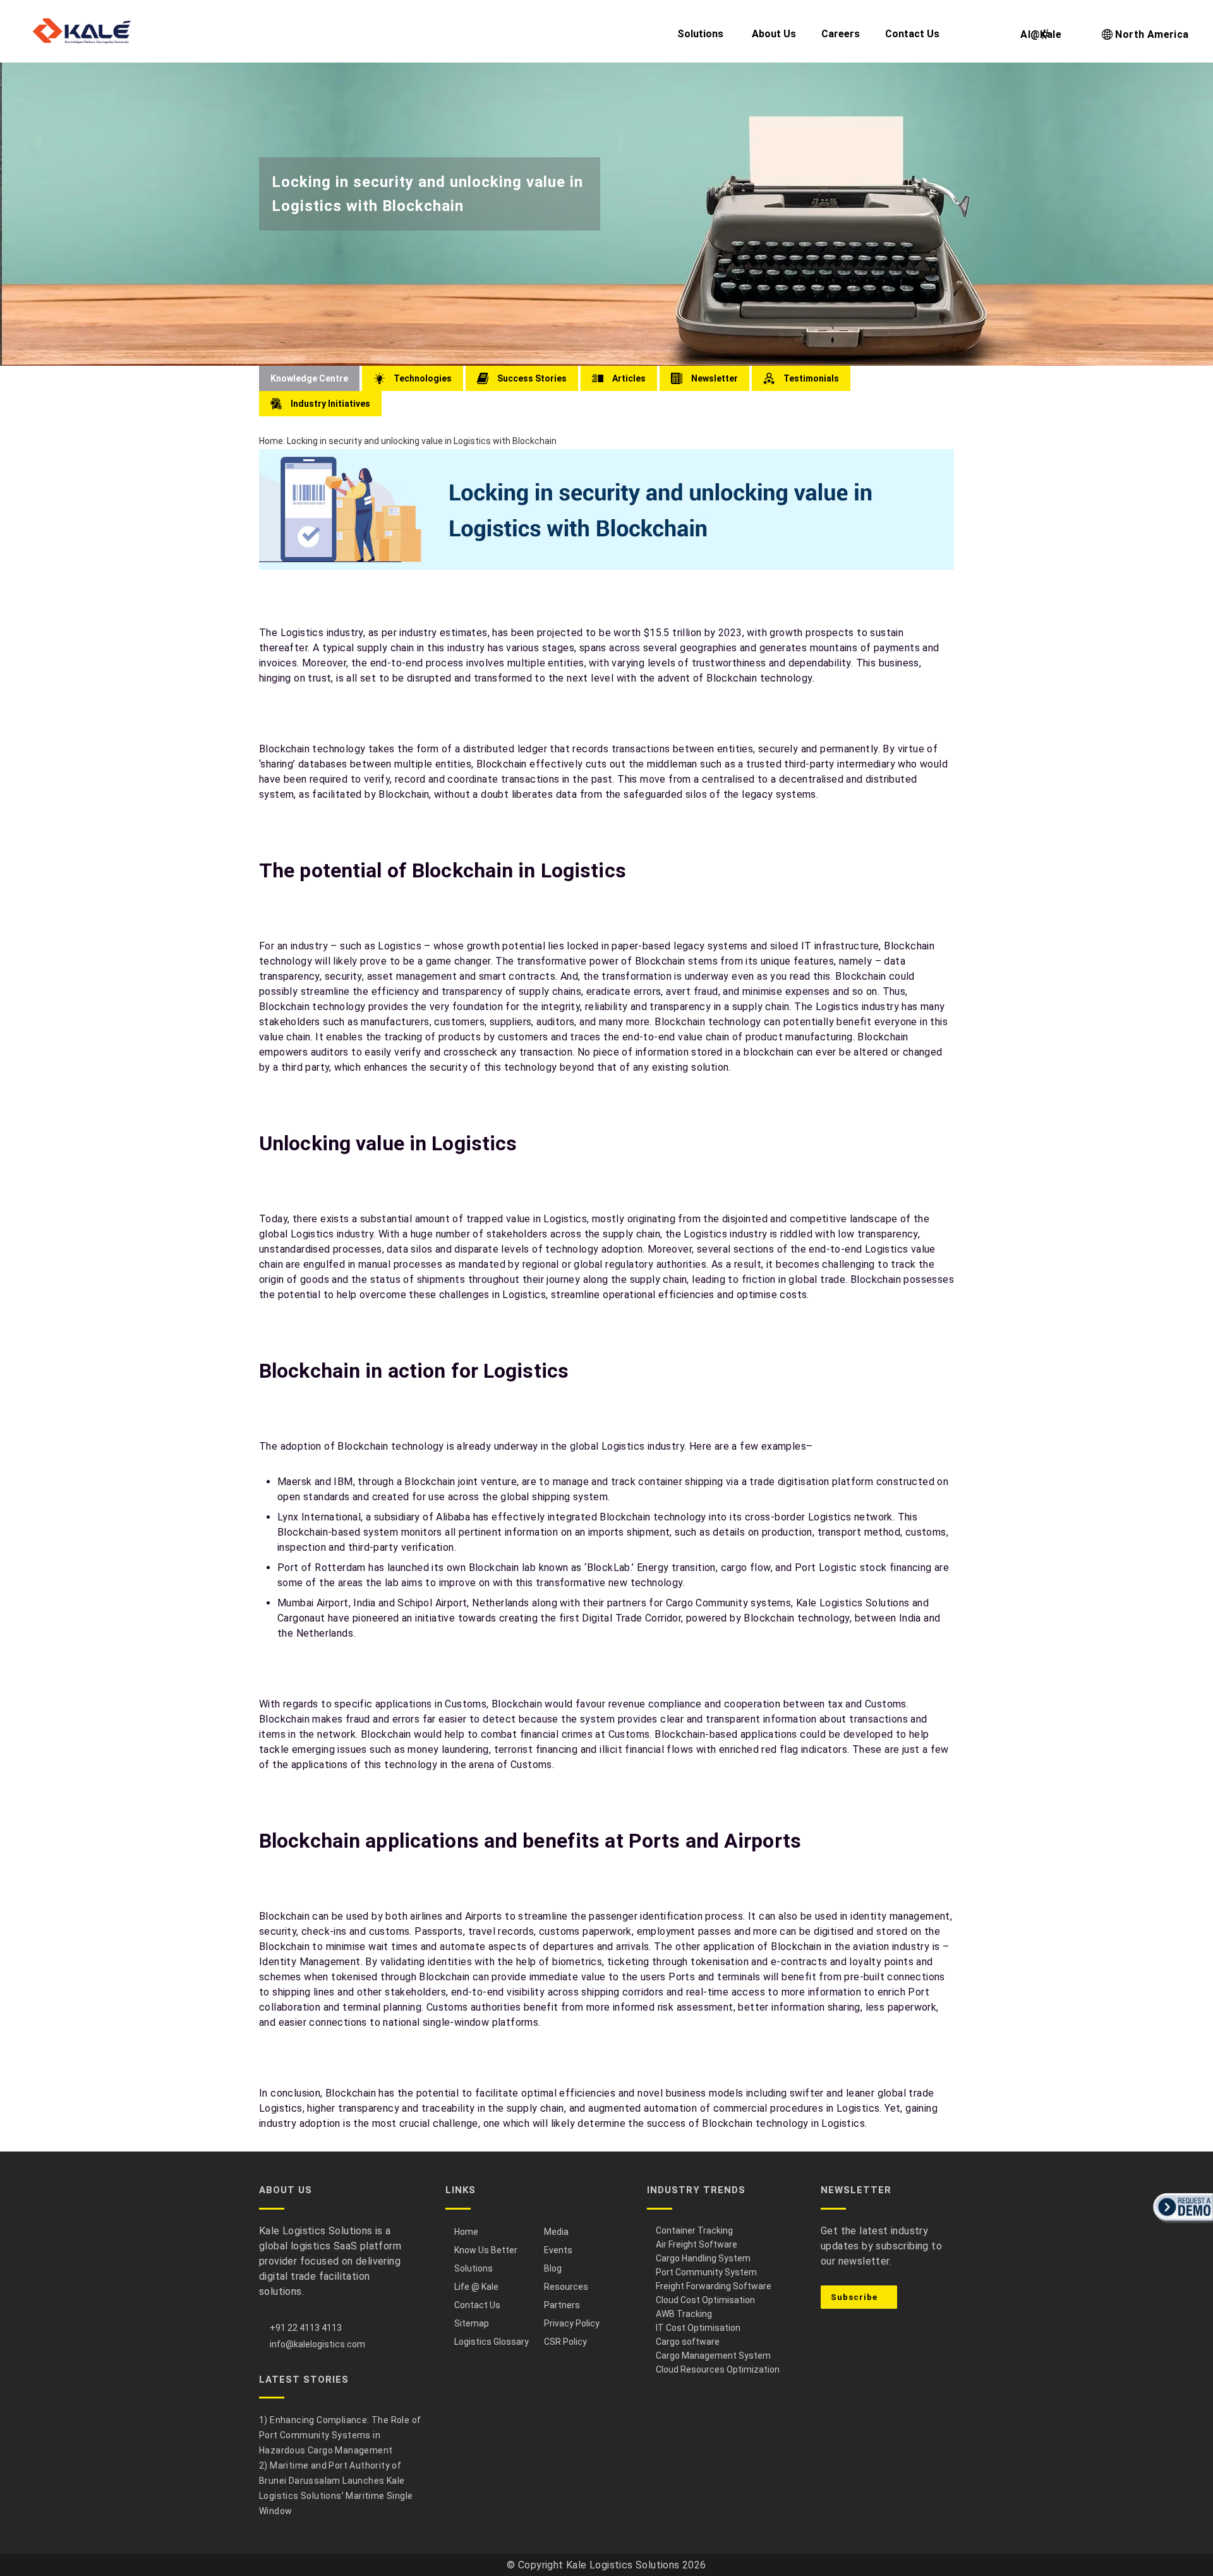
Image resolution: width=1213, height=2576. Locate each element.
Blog (553, 2268)
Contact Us (477, 2305)
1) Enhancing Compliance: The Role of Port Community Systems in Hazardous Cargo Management (340, 2435)
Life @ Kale (476, 2287)
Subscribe (855, 2297)
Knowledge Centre (309, 378)
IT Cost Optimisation (698, 2328)
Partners (562, 2305)
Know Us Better (486, 2250)
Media (556, 2232)
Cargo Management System (713, 2356)
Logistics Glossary (492, 2342)
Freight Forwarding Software (714, 2286)
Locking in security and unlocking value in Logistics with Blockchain (422, 441)
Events (558, 2250)
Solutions (474, 2268)
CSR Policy (565, 2342)
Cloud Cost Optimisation (705, 2300)
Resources (566, 2287)
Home (271, 441)
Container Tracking (694, 2230)
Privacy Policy (572, 2323)
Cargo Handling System (703, 2258)
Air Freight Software (697, 2244)
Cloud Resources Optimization (718, 2369)
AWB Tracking (684, 2314)
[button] (1181, 2224)
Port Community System (706, 2272)
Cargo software (688, 2342)
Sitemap (472, 2323)
